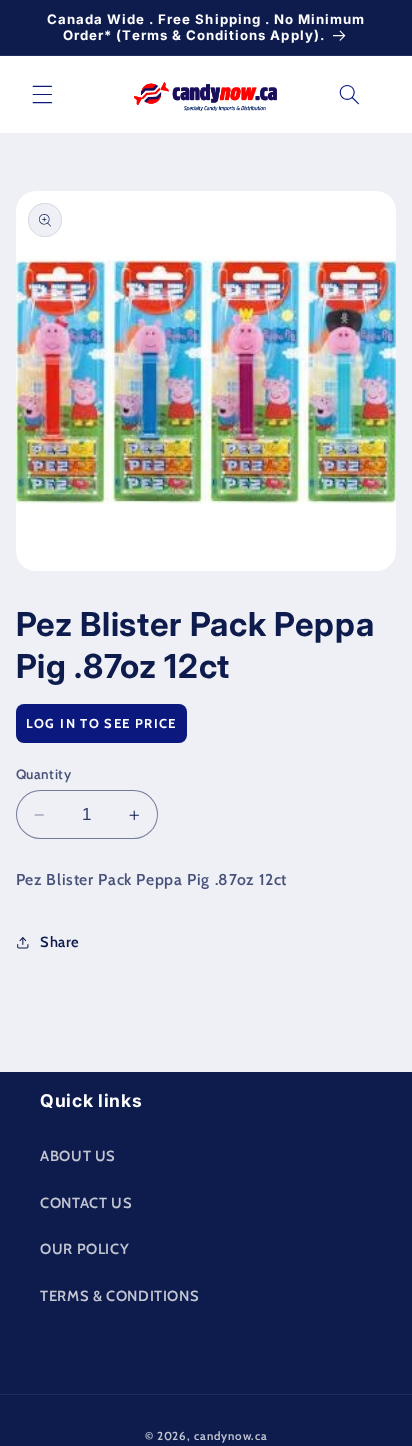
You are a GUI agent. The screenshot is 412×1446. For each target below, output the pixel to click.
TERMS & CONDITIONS (119, 1296)
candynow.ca (230, 1436)
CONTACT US (86, 1203)
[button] (42, 94)
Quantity (43, 774)
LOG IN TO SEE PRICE (101, 723)
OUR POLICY (84, 1249)
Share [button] (60, 942)
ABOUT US (78, 1156)
